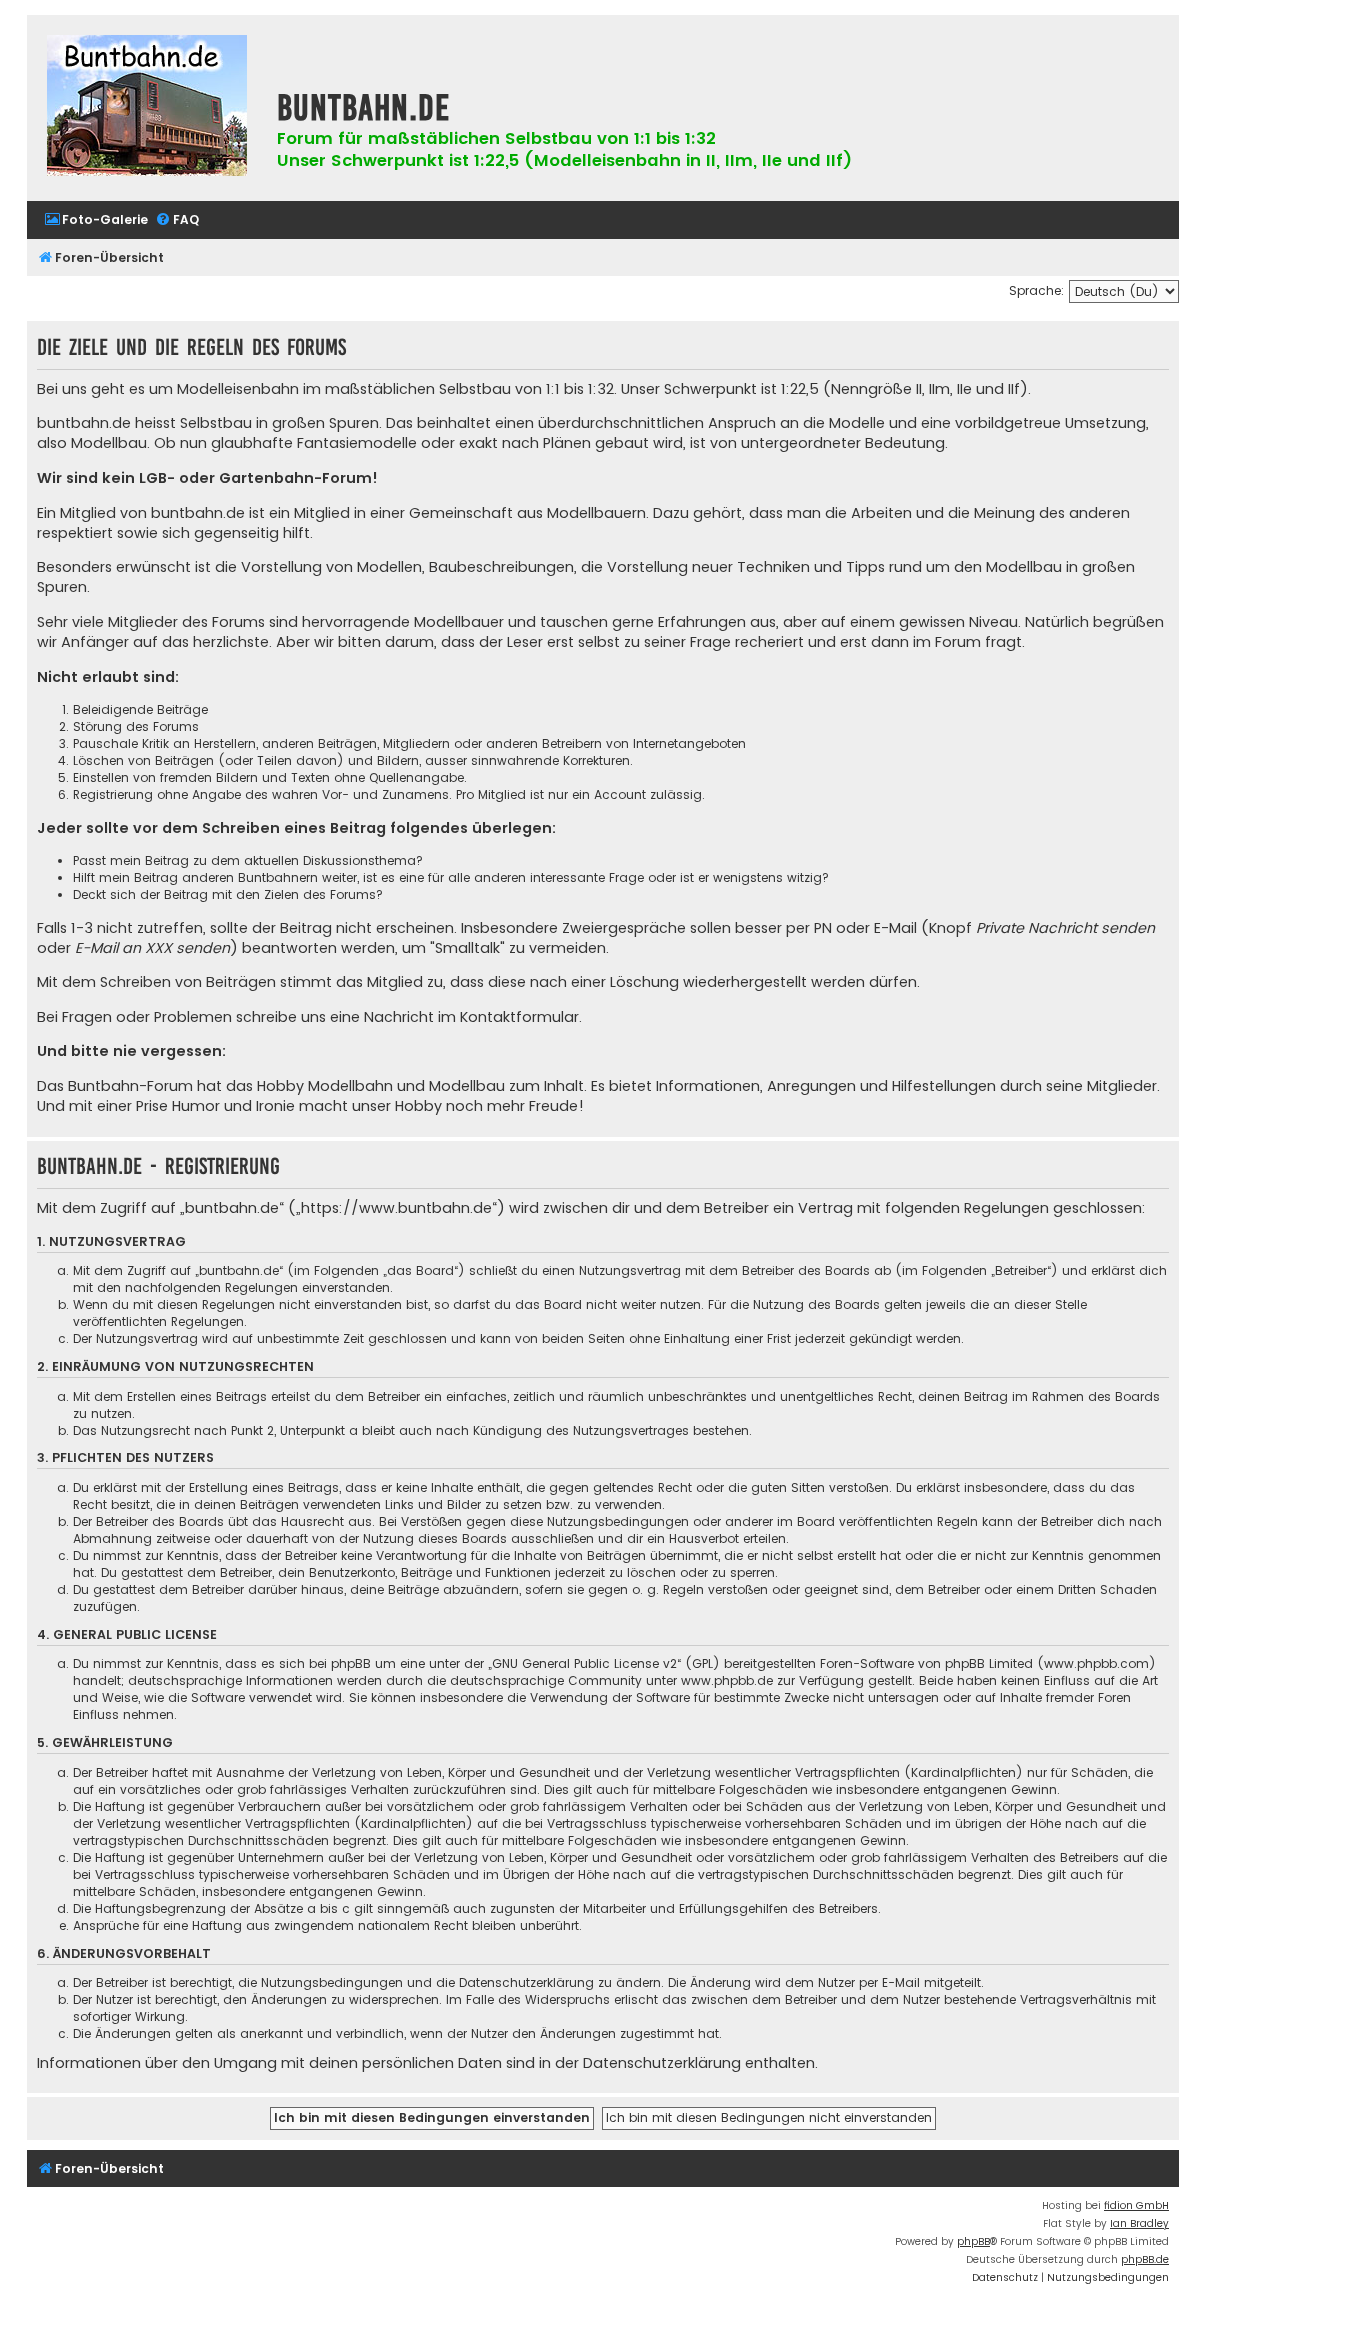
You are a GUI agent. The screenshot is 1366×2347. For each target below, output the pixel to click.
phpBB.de (1145, 2259)
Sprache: (1036, 290)
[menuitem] (96, 220)
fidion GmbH (1136, 2205)
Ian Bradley (1139, 2223)
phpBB (973, 2241)
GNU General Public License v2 (584, 1663)
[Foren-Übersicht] (147, 108)
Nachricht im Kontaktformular (471, 1017)
